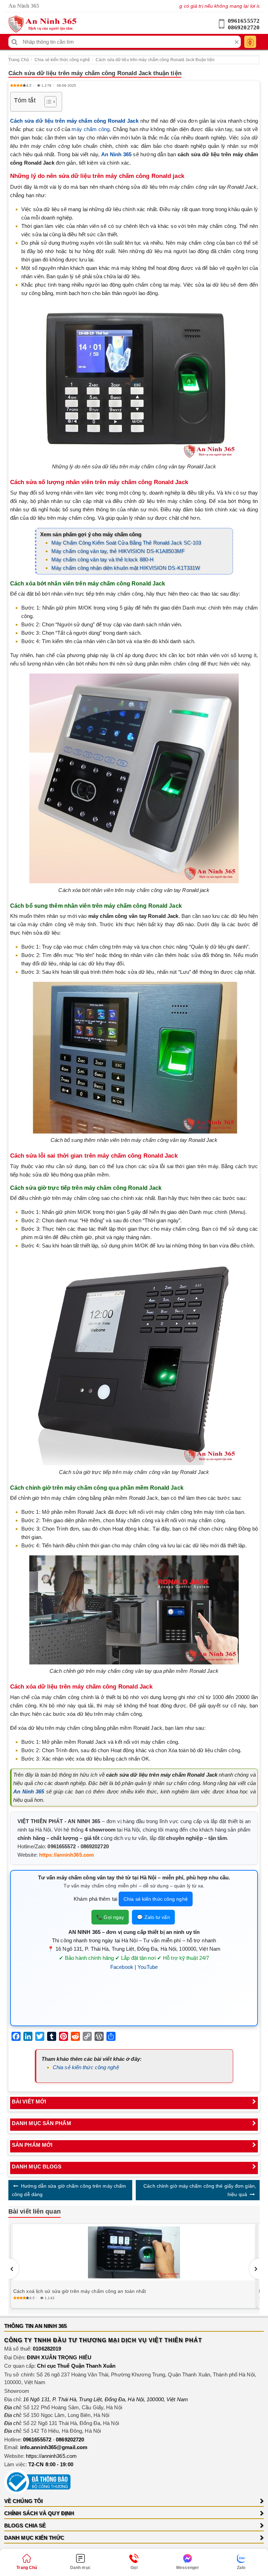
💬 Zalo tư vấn (153, 1917)
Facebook (122, 1967)
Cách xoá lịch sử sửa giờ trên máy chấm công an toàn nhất (80, 2291)
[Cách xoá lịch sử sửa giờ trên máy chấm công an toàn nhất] (134, 2253)
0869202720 (244, 27)
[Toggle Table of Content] (47, 102)
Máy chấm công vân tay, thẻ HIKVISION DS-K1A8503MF (118, 551)
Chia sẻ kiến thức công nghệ (62, 60)
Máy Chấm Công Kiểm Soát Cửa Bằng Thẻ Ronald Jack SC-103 (126, 543)
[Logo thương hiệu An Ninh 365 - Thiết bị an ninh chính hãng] (42, 24)
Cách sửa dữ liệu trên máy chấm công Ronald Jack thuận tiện (155, 60)
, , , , (106, 2399)
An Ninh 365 (29, 1791)
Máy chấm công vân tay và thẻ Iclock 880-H (102, 559)
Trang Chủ (19, 60)
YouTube (148, 1967)
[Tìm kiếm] (14, 42)
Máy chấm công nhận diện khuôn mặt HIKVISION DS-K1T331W (126, 568)
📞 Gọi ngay (110, 1917)
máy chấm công (91, 129)
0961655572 (244, 21)
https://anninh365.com (66, 1855)
